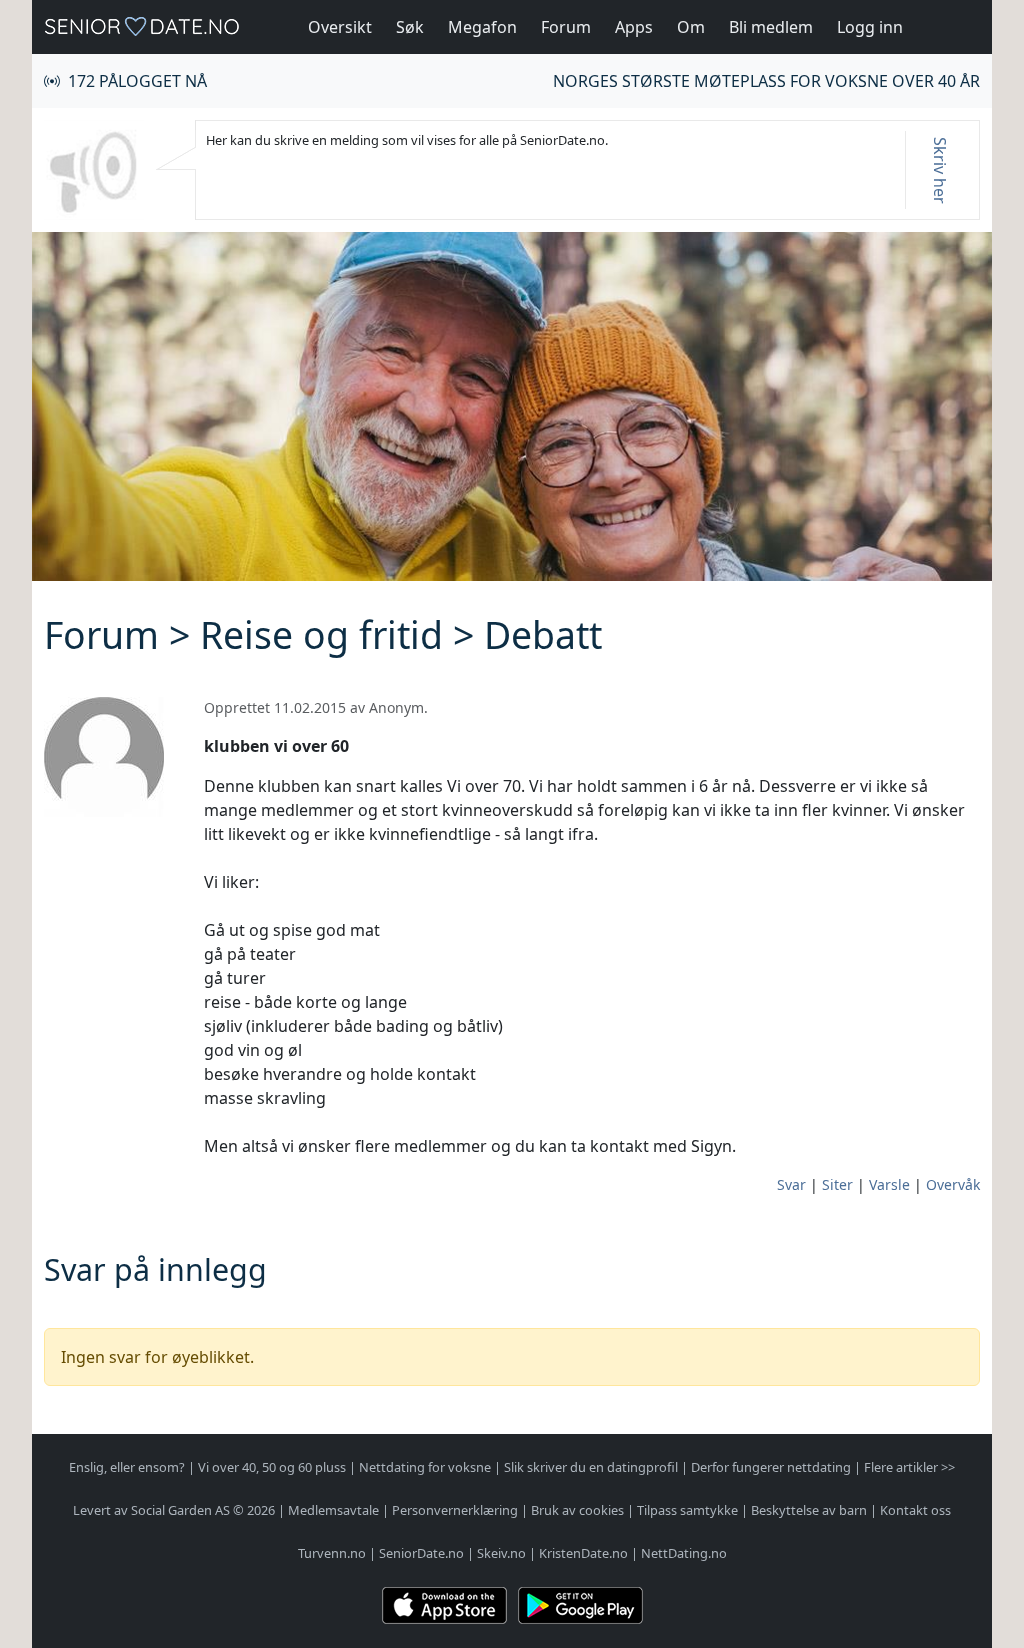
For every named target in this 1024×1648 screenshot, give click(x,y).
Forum (566, 27)
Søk (410, 27)
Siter (837, 1184)
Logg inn (870, 27)
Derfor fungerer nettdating (771, 1467)
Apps (634, 27)
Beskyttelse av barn (809, 1510)
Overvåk (953, 1184)
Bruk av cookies (577, 1510)
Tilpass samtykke (687, 1510)
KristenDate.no (583, 1553)
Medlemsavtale (333, 1510)
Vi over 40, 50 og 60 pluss (272, 1467)
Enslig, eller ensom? (127, 1467)
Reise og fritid (321, 634)
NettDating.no (684, 1553)
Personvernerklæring (455, 1510)
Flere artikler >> (909, 1467)
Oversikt (340, 27)
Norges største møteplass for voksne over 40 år (766, 81)
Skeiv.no (501, 1553)
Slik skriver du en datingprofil (591, 1467)
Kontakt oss (915, 1510)
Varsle (889, 1184)
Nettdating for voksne (425, 1467)
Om (691, 27)
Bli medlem (771, 27)
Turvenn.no (332, 1553)
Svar (791, 1184)
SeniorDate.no (421, 1553)
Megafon (482, 27)
